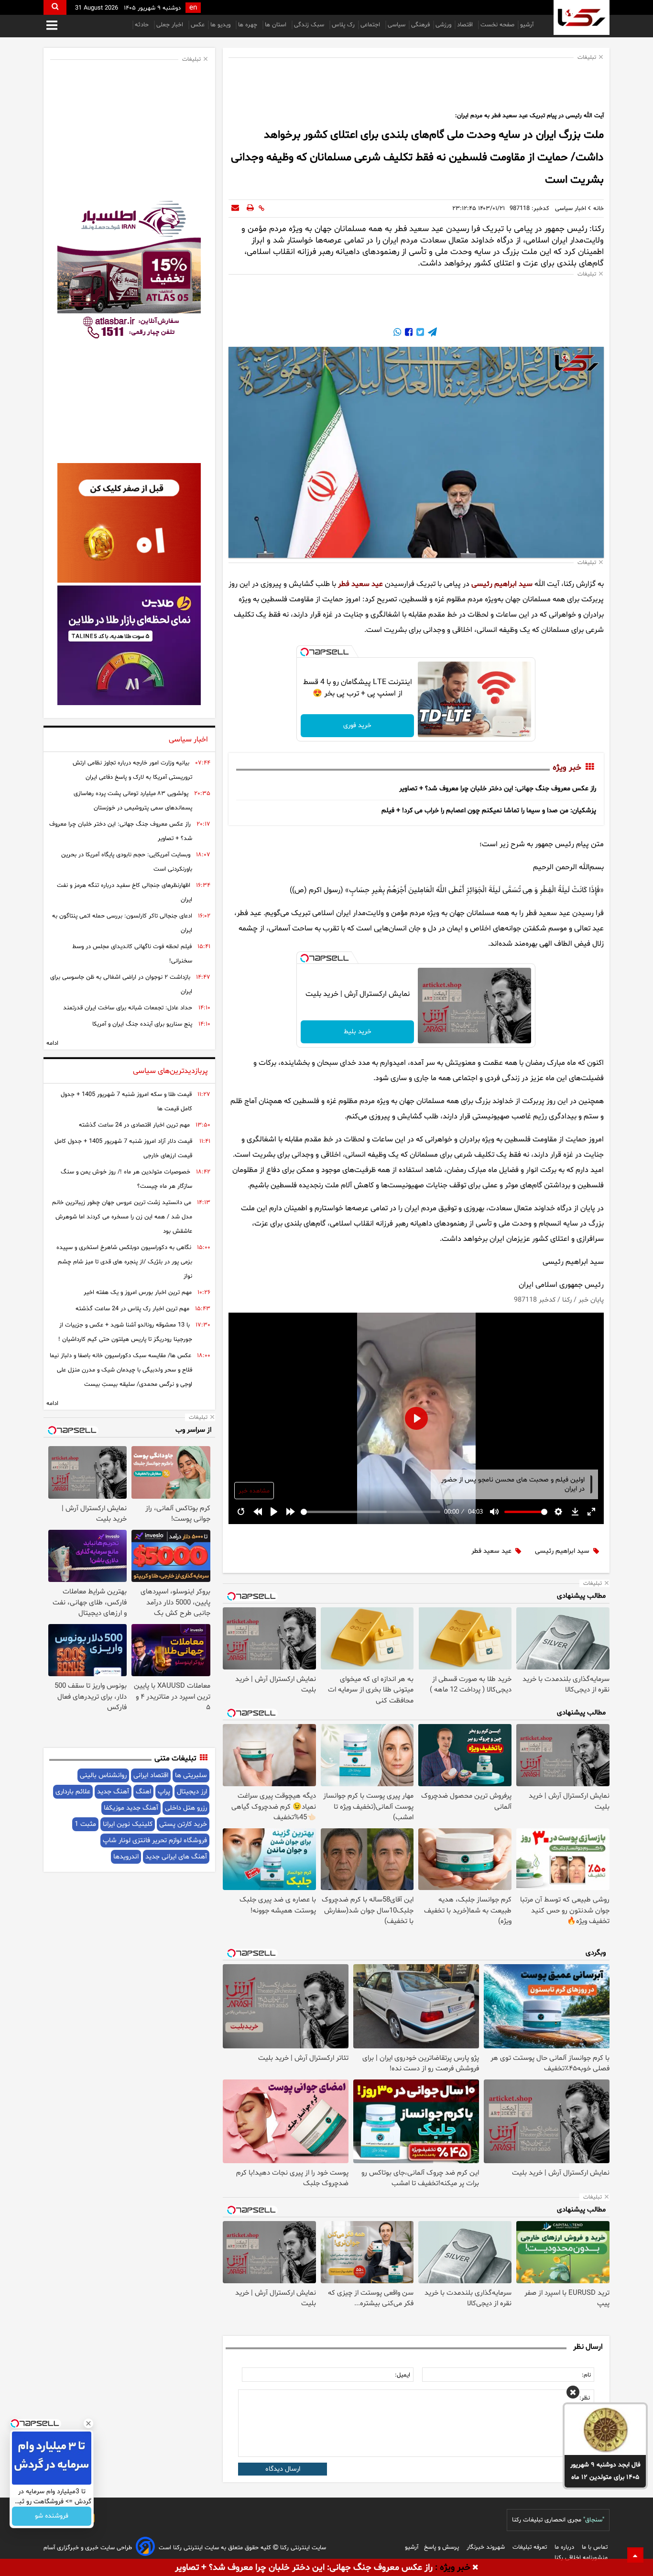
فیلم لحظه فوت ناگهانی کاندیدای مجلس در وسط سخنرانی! (132, 954)
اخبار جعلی (171, 25)
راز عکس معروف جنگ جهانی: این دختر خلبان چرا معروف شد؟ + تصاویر (498, 789)
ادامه (52, 1043)
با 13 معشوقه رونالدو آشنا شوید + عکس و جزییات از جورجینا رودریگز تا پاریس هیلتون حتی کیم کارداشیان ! (125, 1332)
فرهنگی (420, 25)
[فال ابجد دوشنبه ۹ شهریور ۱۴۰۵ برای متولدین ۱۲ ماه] (605, 2430)
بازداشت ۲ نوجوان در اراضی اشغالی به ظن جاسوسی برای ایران (121, 984)
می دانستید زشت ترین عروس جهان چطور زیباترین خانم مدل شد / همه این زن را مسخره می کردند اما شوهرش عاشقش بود (122, 1217)
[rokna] (582, 17)
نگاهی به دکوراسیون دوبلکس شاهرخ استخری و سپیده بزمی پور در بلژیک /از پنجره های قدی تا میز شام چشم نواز (124, 1262)
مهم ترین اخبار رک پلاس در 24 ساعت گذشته (132, 1309)
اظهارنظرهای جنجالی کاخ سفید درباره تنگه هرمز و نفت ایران (125, 893)
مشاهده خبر (254, 1491)
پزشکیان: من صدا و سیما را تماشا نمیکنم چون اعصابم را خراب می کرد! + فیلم (489, 811)
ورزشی (443, 25)
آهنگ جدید (113, 1792)
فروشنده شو (52, 2516)
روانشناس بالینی (103, 1775)
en (193, 8)
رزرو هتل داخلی (186, 1808)
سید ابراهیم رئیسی (502, 584)
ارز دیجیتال (192, 1792)
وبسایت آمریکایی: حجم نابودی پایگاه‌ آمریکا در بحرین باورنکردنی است (127, 862)
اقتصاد (466, 25)
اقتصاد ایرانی (151, 1775)
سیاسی (397, 25)
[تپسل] (305, 652)
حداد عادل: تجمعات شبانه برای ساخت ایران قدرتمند (128, 1008)
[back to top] (635, 2555)
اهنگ (143, 1792)
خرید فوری (357, 725)
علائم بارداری (73, 1792)
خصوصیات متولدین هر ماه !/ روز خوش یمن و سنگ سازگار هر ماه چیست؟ (126, 1179)
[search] (55, 7)
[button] (573, 2394)
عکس (198, 25)
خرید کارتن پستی (183, 1824)
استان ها (277, 25)
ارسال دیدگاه (283, 2469)
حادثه (143, 25)
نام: (586, 2375)
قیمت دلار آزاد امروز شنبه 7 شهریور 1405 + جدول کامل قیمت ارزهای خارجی (123, 1149)
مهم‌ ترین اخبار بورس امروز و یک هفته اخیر (138, 1293)
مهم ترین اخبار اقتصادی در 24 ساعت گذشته (134, 1125)
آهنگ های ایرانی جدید (176, 1857)
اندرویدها (126, 1857)
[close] (475, 2568)
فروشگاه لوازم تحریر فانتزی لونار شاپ (155, 1841)
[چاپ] (250, 209)
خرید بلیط (358, 1032)
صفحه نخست (497, 25)
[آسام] (145, 2548)
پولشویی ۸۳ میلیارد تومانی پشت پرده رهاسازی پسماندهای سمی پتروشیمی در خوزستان (133, 801)
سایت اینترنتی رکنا (302, 2548)
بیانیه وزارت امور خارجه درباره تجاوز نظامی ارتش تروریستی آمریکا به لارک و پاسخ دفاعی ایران (132, 770)
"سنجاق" (594, 2520)
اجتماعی (371, 25)
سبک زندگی (310, 25)
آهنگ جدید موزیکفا (131, 1808)
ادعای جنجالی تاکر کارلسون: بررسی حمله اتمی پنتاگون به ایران (122, 923)
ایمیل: (403, 2375)
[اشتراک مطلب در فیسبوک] (408, 334)
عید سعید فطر (360, 584)
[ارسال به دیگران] (235, 209)
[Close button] (88, 2423)
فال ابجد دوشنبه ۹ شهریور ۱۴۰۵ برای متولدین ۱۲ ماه (605, 2471)
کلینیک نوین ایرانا (128, 1824)
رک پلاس (343, 25)
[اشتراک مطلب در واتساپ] (397, 334)
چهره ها (249, 25)
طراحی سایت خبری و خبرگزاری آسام (88, 2548)
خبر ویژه (567, 768)
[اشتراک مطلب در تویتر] (419, 334)
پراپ (164, 1792)
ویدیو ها (221, 25)
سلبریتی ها (191, 1775)
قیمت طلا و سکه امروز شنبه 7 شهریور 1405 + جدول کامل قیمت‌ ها (126, 1102)
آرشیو (527, 25)
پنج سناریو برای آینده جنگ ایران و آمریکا (142, 1024)
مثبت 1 (85, 1824)
